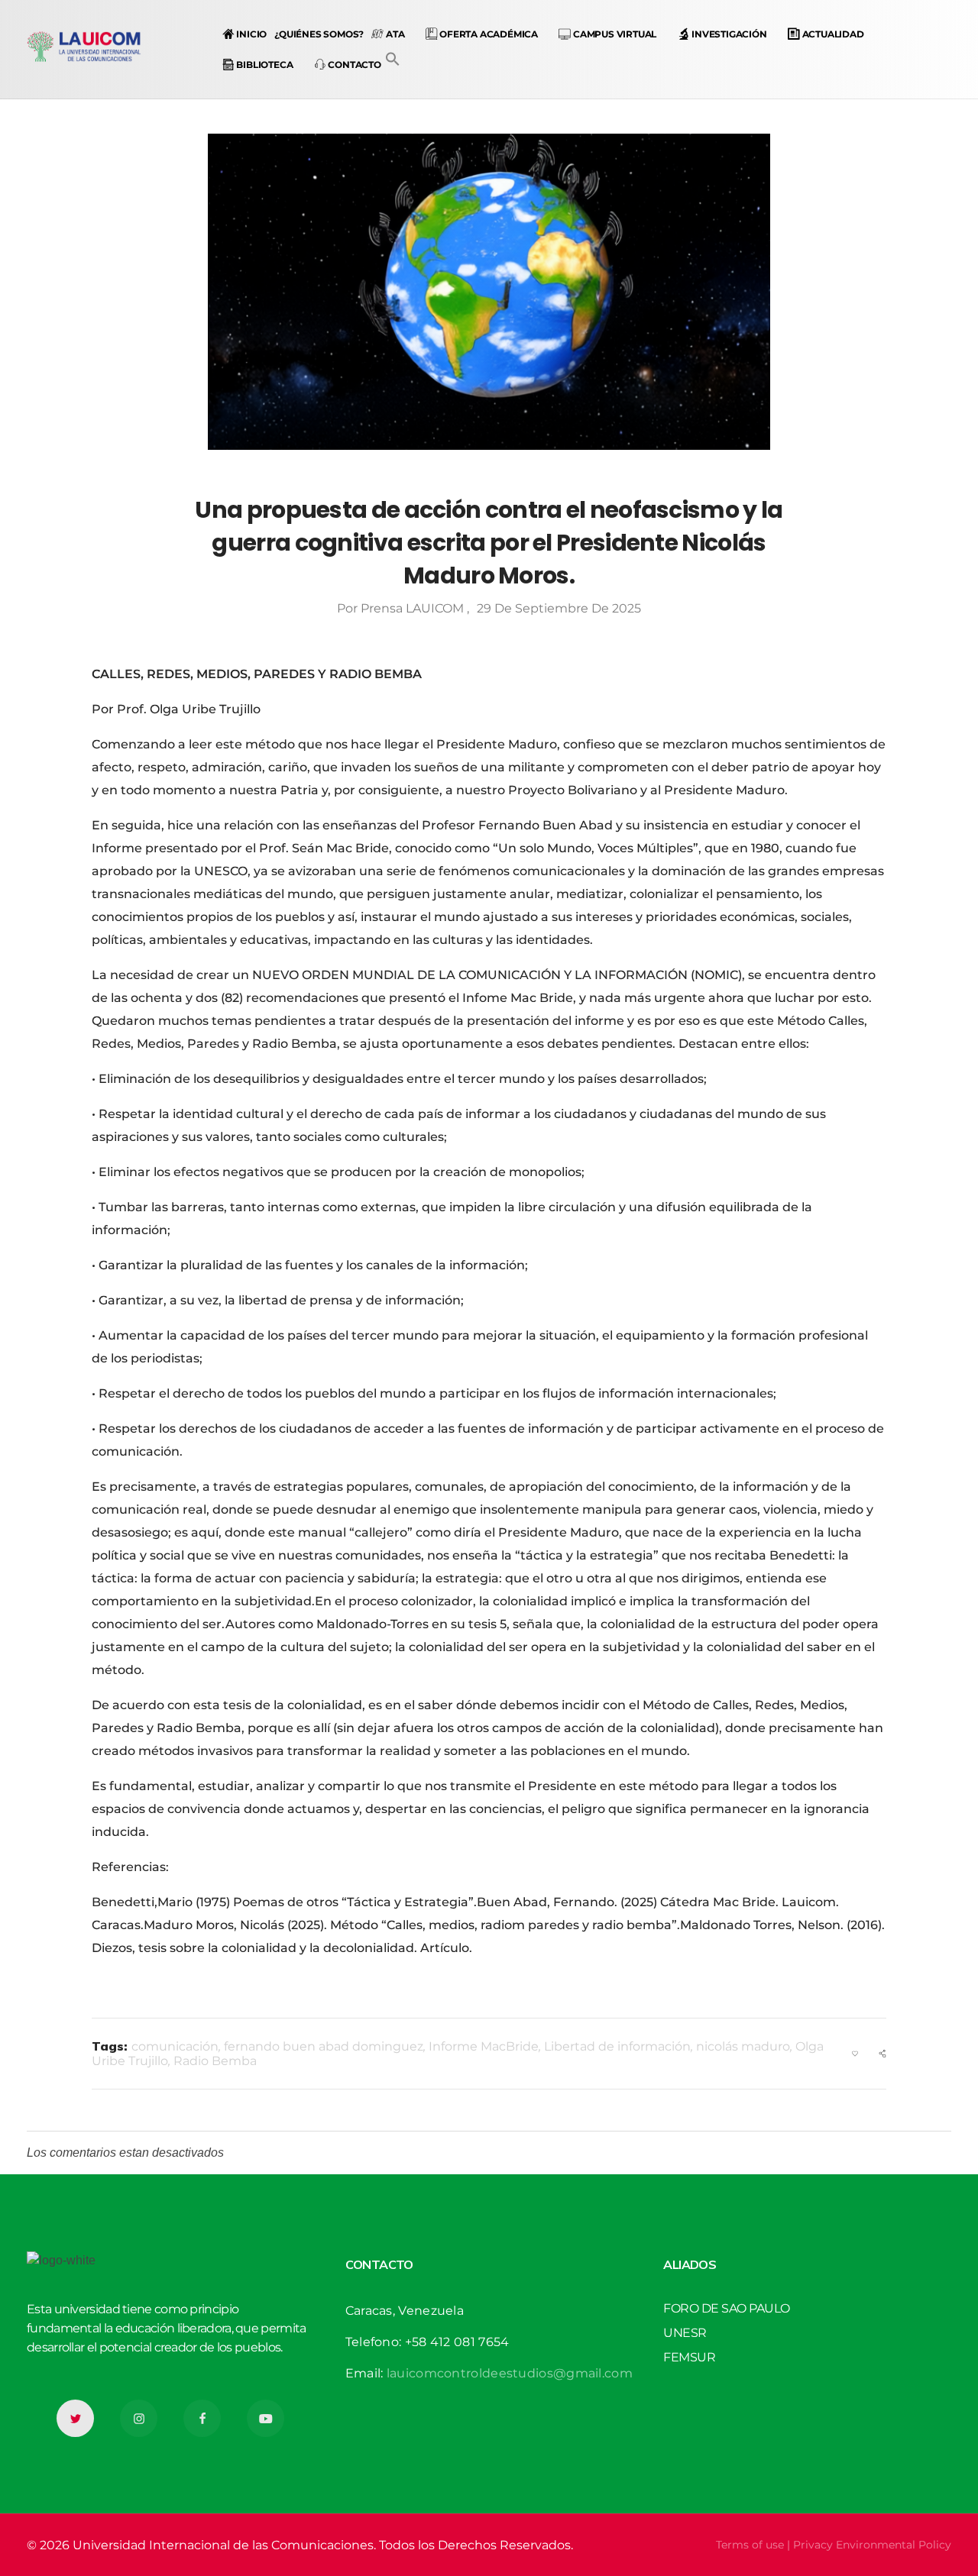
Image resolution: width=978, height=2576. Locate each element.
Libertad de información (617, 2046)
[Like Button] (855, 2054)
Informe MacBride (484, 2046)
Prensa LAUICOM (414, 608)
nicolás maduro (743, 2046)
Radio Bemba (215, 2061)
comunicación (175, 2046)
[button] (393, 58)
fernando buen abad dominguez (324, 2046)
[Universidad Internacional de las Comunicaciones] (84, 47)
